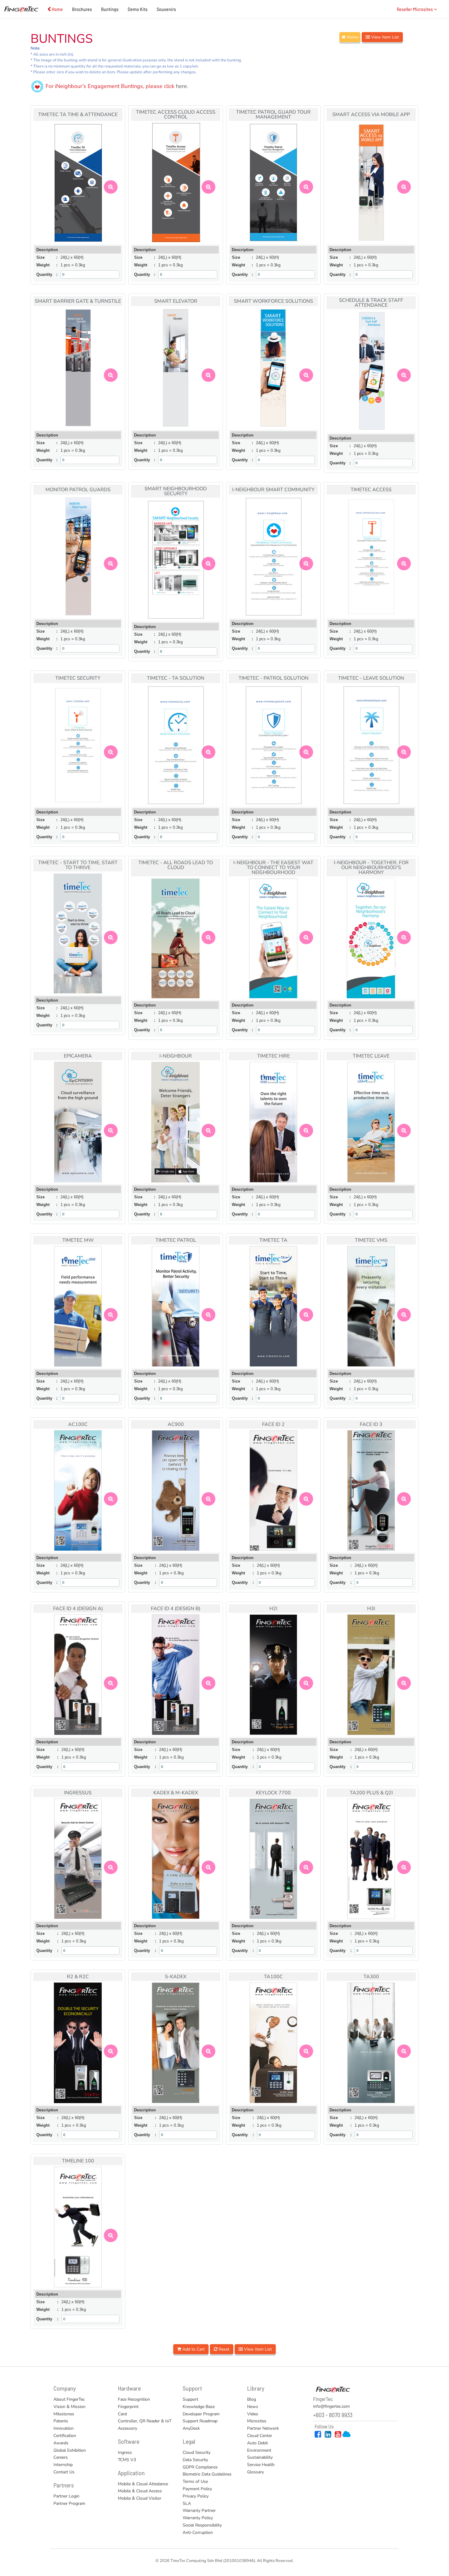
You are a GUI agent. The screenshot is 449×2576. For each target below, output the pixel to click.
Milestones (64, 2414)
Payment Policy (197, 2489)
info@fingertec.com (331, 2406)
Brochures (82, 9)
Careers (61, 2457)
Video (253, 2414)
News (253, 2407)
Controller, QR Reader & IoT (145, 2421)
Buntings (110, 9)
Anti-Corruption (198, 2532)
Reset (223, 2349)
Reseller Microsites (415, 9)
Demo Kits (138, 9)
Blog (252, 2399)
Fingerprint (128, 2407)
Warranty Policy (198, 2518)
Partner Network (263, 2428)
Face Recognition (134, 2399)
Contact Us (64, 2472)
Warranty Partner (199, 2510)
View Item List (384, 37)
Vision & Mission (69, 2407)
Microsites (257, 2421)
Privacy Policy (196, 2496)
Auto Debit (257, 2443)
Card (122, 2414)
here (181, 86)
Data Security (195, 2460)
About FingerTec (69, 2399)
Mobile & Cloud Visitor (140, 2498)
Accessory (128, 2428)
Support (190, 2399)
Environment (259, 2450)
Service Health (261, 2465)
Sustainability (260, 2457)
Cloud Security (197, 2452)
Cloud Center (260, 2436)
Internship (63, 2465)
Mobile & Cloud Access (140, 2491)
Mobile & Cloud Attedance (143, 2484)
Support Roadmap (200, 2421)
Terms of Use (195, 2481)
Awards (61, 2443)
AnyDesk (191, 2428)
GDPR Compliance (200, 2467)
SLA (187, 2503)
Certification (65, 2436)
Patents (61, 2421)
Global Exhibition (70, 2450)
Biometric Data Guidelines (207, 2474)
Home (57, 9)
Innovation (64, 2428)
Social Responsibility (202, 2525)
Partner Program (69, 2503)
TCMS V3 (127, 2460)
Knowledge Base (199, 2407)
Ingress (125, 2452)
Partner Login (66, 2496)
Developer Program (201, 2414)
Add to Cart (193, 2349)
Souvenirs (166, 9)
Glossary (256, 2472)
